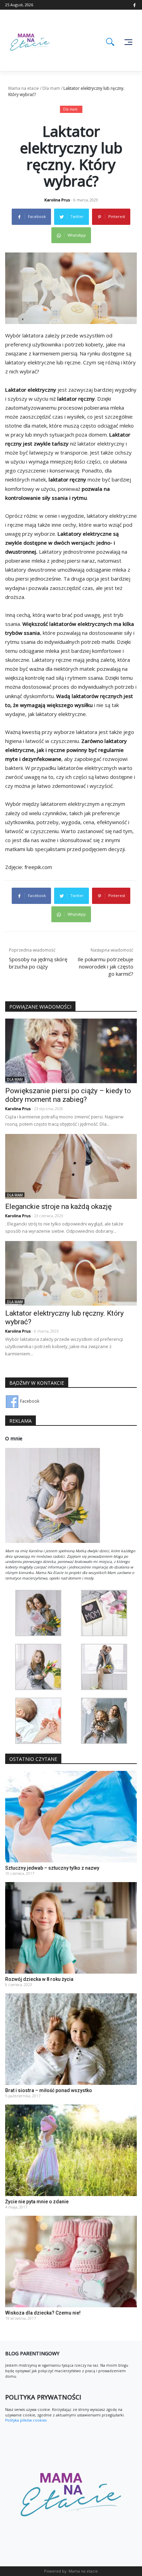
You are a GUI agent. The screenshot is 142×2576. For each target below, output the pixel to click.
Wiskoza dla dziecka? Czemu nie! (43, 2313)
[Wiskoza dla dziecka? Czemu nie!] (71, 2261)
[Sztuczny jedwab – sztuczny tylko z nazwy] (71, 1816)
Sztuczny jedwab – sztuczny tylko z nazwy (52, 1868)
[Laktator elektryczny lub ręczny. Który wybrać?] (71, 1273)
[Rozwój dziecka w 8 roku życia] (71, 1928)
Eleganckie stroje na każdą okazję (58, 1206)
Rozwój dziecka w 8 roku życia (39, 1979)
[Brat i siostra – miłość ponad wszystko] (71, 2039)
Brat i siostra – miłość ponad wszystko (49, 2090)
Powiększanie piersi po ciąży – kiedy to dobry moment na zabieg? (68, 1095)
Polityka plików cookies (26, 2420)
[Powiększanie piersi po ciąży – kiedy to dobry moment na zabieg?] (71, 1051)
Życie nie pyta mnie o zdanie (37, 2202)
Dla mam (51, 88)
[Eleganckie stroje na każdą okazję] (71, 1166)
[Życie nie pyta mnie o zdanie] (71, 2150)
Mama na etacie (24, 88)
